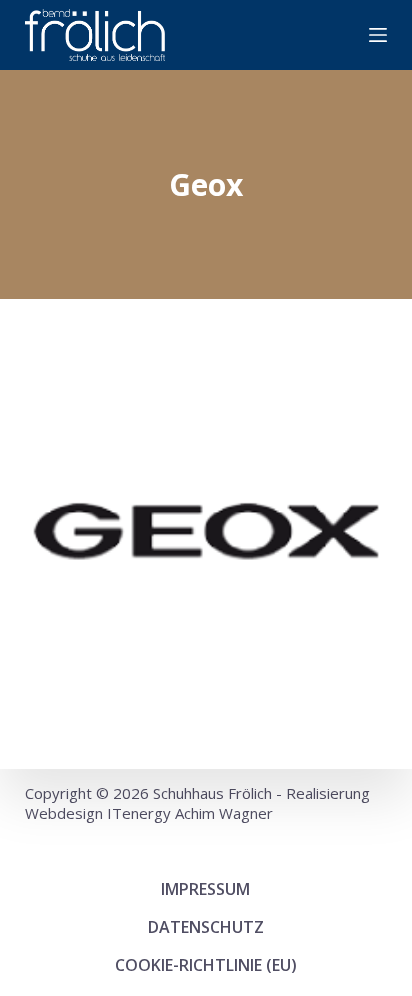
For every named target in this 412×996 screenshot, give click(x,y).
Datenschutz (206, 927)
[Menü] (378, 35)
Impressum (205, 889)
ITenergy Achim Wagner (190, 813)
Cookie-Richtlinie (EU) (206, 965)
